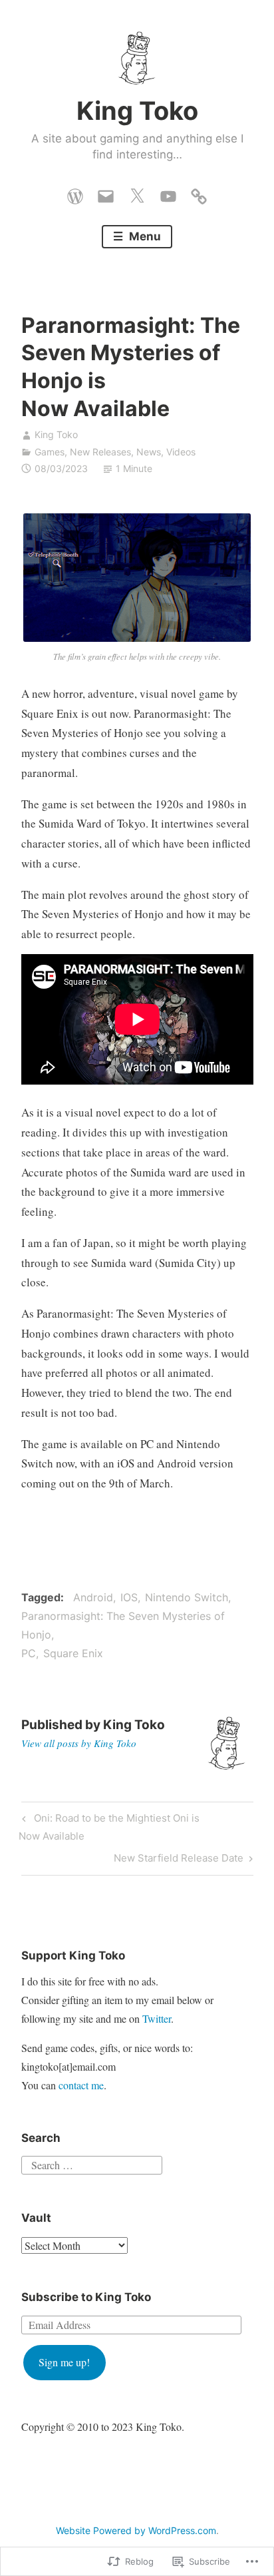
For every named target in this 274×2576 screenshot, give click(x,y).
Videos (181, 452)
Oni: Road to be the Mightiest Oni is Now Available (109, 1827)
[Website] (75, 193)
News (149, 452)
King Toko (137, 111)
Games (50, 452)
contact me (81, 2085)
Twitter (157, 2018)
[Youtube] (168, 193)
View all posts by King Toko (79, 1743)
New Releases (100, 452)
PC (29, 1653)
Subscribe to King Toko (86, 2297)
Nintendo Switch (187, 1597)
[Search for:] (92, 2164)
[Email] (106, 193)
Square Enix (73, 1653)
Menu (144, 236)
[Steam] (199, 193)
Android (93, 1597)
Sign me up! (64, 2362)
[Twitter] (137, 193)
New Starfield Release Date (179, 1860)
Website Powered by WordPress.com (136, 2530)
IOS (129, 1597)
